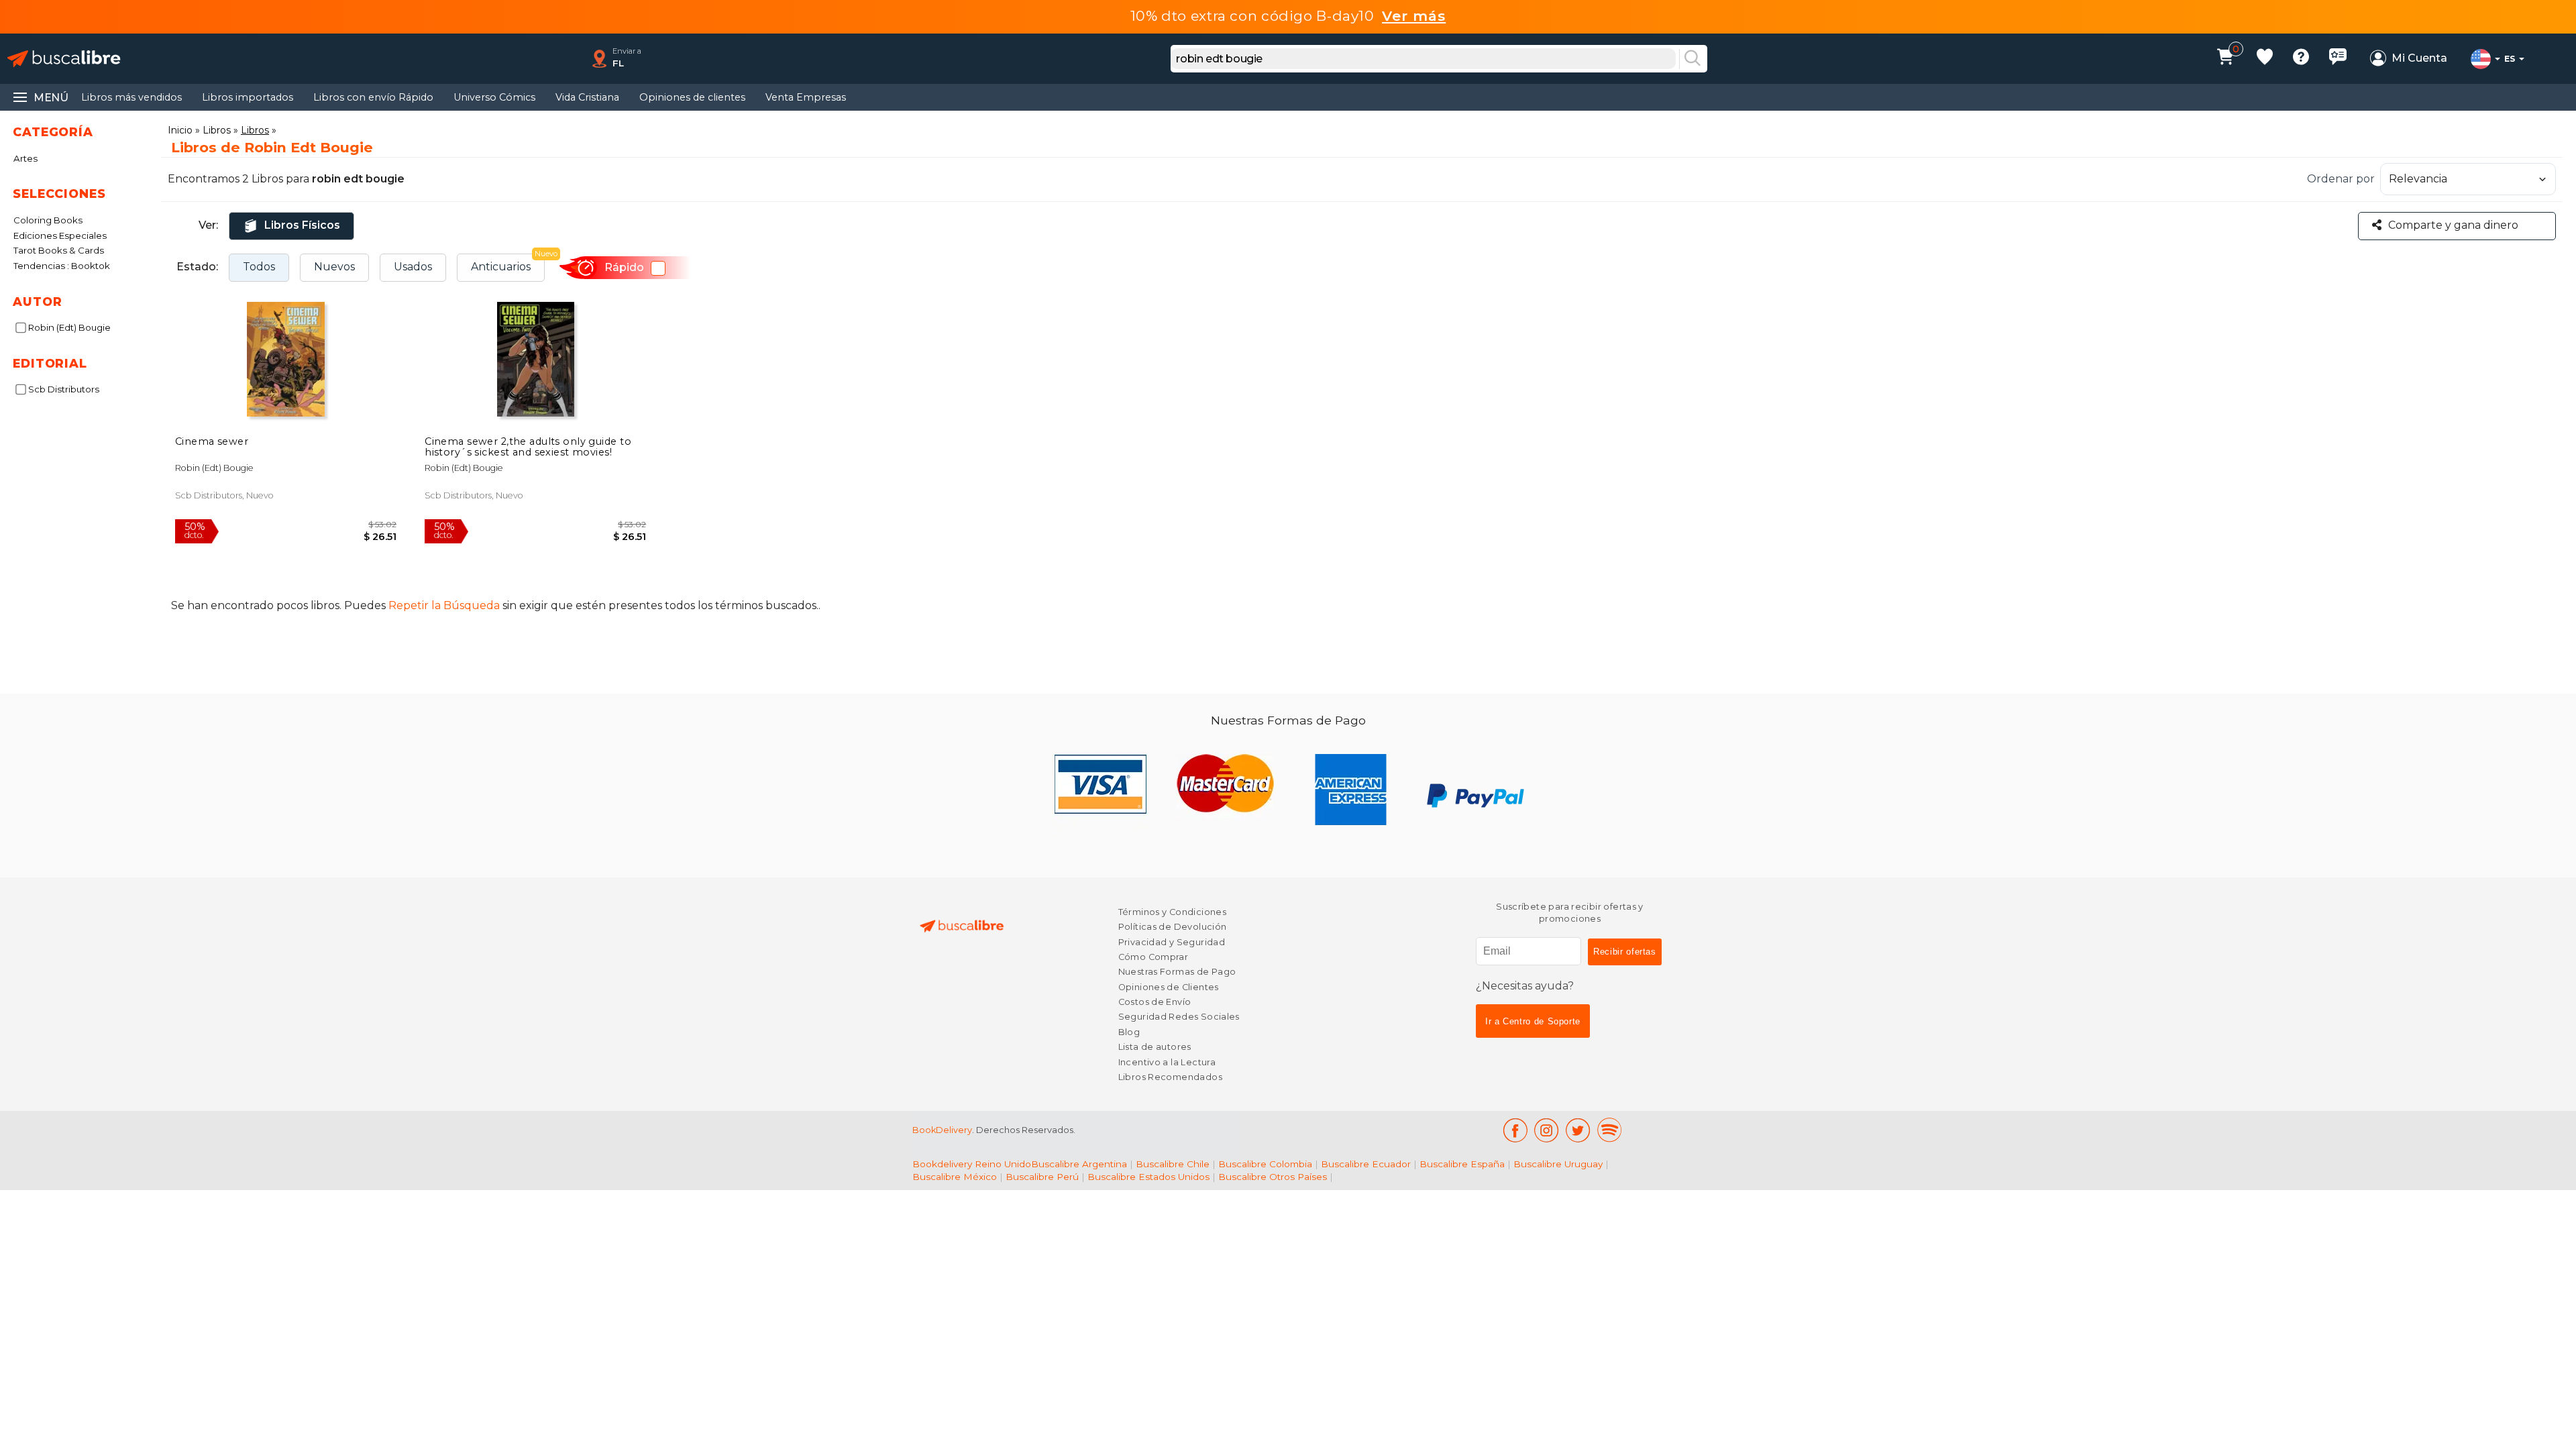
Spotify (1609, 1130)
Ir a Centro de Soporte (1533, 1021)
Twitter (1578, 1130)
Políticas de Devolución (1173, 927)
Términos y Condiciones (1172, 912)
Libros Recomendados (1170, 1077)
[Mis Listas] (2265, 59)
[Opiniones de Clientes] (2338, 59)
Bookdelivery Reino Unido (972, 1164)
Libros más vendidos (131, 97)
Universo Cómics (494, 97)
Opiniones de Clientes (1169, 987)
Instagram (1547, 1130)
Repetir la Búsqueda (444, 605)
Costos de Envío (1155, 1002)
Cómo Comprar (1153, 957)
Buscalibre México (955, 1177)
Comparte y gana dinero (2453, 225)
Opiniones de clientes (692, 97)
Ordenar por (2341, 179)
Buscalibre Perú (1042, 1177)
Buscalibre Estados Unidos (1148, 1177)
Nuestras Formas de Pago (1177, 972)
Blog (1129, 1032)
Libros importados (248, 97)
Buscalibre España (1462, 1164)
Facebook (1515, 1130)
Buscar (1693, 59)
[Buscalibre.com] (64, 59)
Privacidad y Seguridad (1172, 942)
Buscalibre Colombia (1265, 1164)
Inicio (180, 130)
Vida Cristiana (587, 97)
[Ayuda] (2301, 59)
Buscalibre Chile (1173, 1164)
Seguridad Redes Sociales (1179, 1017)
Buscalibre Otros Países (1273, 1177)
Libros (217, 130)
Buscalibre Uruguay (1558, 1164)
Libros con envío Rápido (373, 97)
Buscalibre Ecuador (1366, 1164)
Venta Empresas (806, 97)
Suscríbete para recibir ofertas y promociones (1570, 913)
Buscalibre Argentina (1079, 1164)
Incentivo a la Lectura (1167, 1062)
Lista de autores (1155, 1047)
